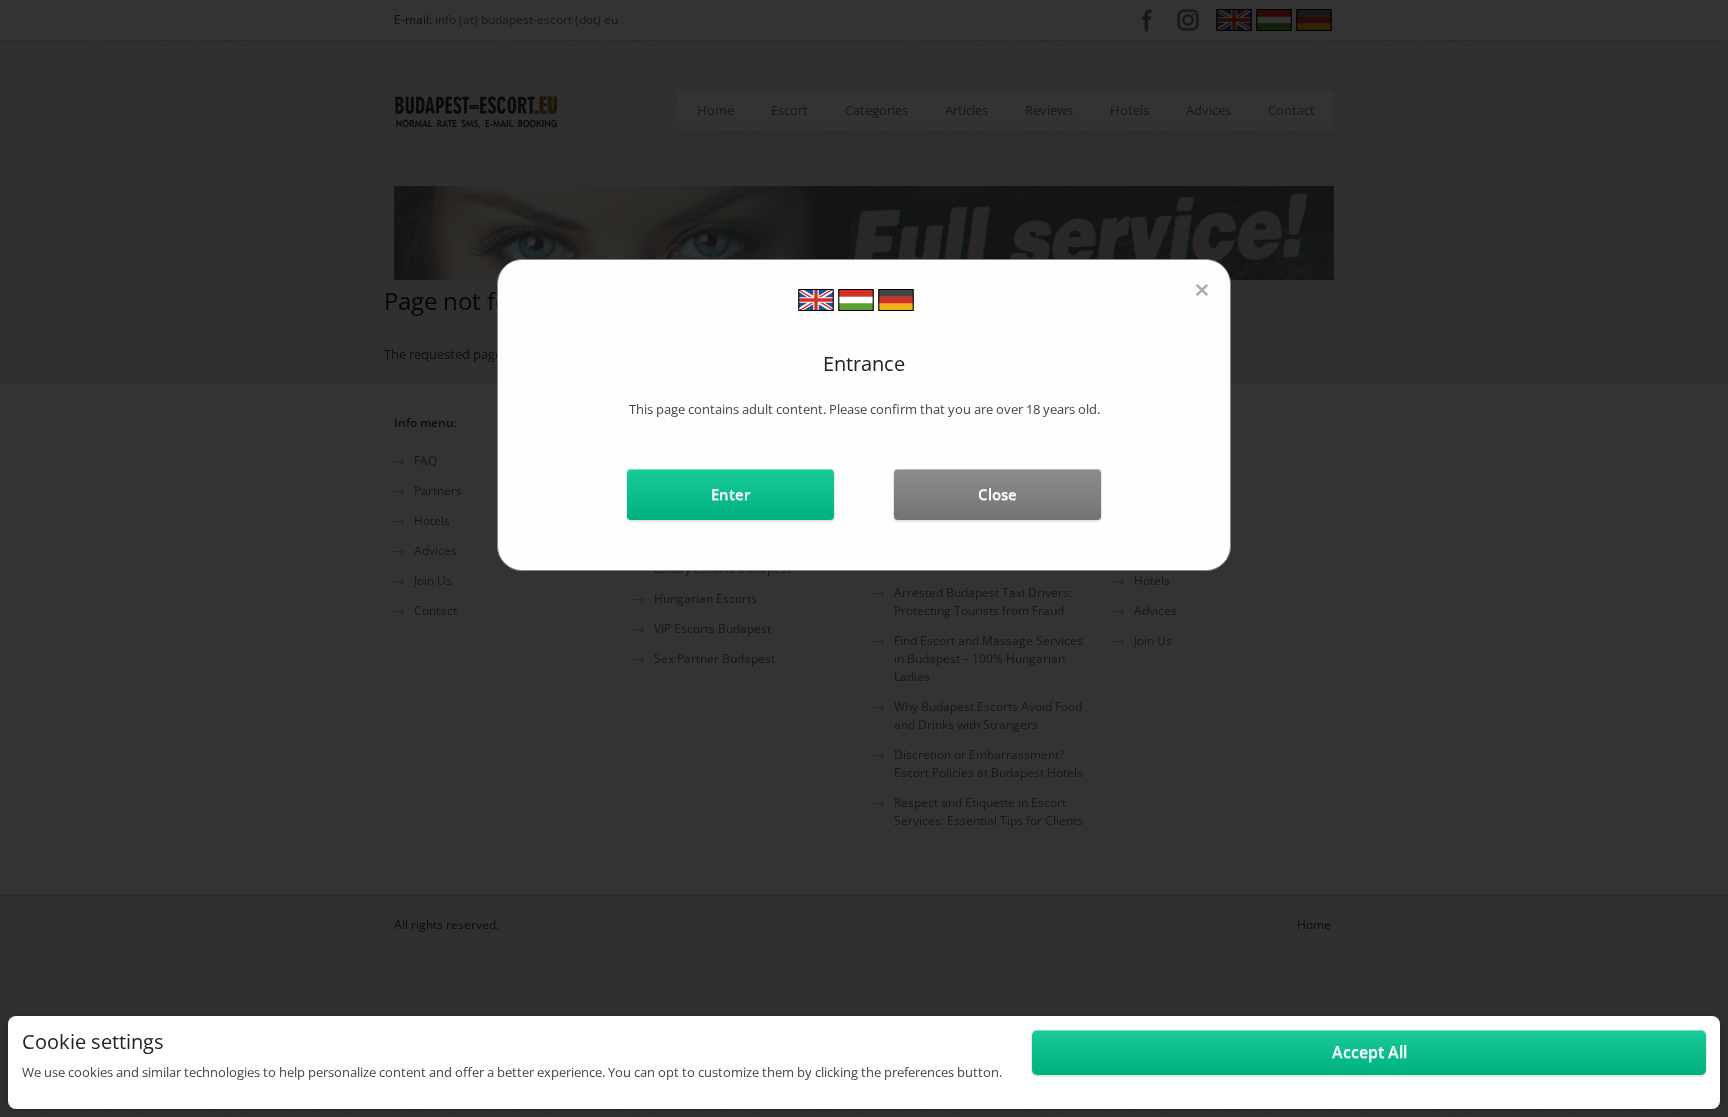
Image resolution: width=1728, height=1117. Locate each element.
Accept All (1369, 1052)
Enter (730, 494)
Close (997, 494)
